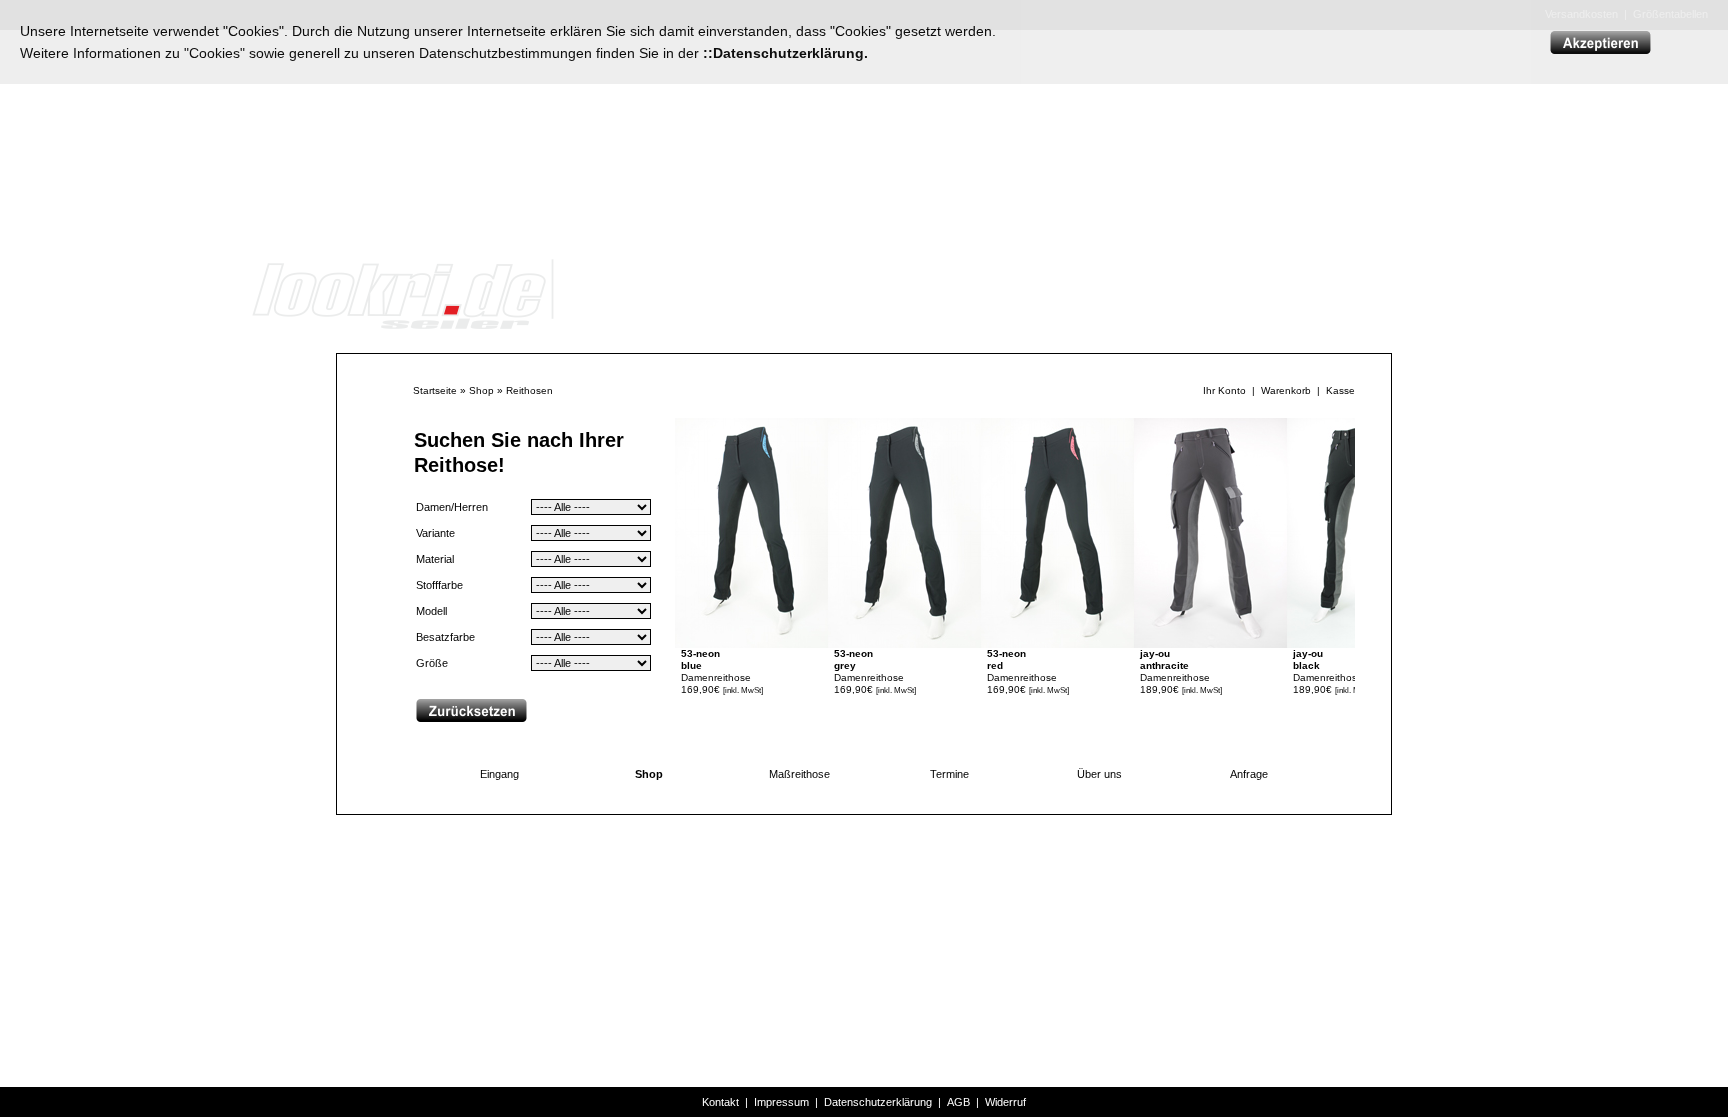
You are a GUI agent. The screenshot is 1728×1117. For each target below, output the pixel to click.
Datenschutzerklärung (878, 1102)
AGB (958, 1102)
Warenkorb (1286, 390)
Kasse (1340, 390)
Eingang (499, 774)
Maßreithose (799, 774)
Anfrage (1249, 774)
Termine (949, 774)
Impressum (781, 1102)
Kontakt (720, 1102)
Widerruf (1005, 1102)
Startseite (435, 390)
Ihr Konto (1224, 390)
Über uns (1099, 774)
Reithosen (529, 390)
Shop (481, 390)
